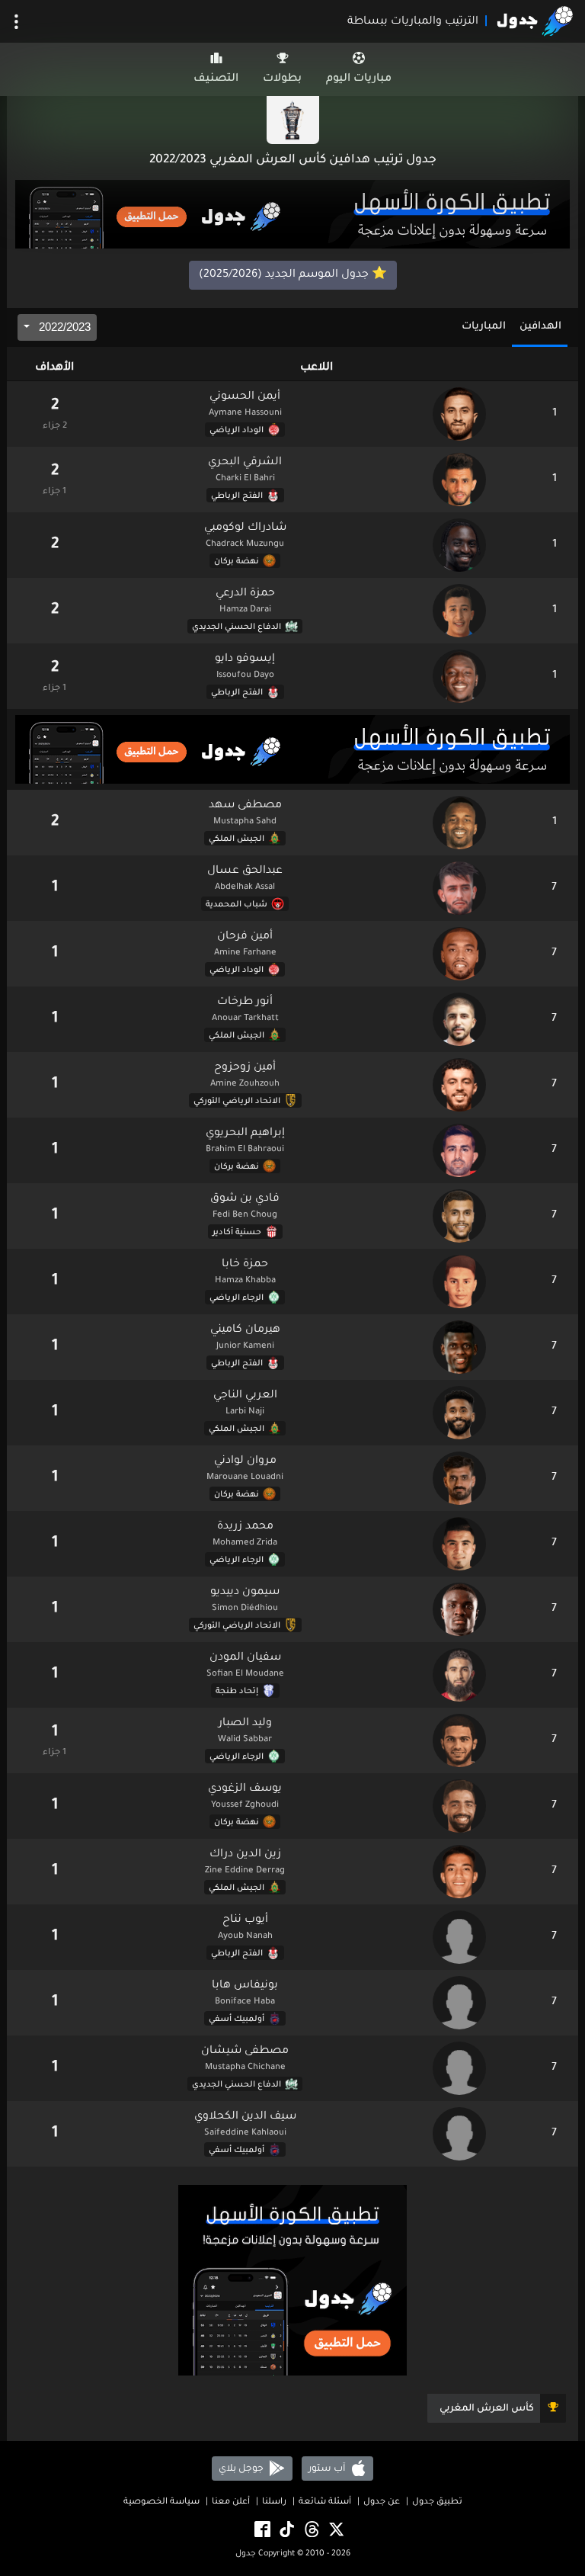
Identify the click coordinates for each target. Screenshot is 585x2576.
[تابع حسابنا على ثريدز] (311, 2530)
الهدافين (540, 327)
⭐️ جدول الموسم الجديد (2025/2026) (293, 275)
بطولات (282, 79)
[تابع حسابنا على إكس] (335, 2530)
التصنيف (216, 79)
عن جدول (382, 2502)
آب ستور (328, 2469)
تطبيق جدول (437, 2502)
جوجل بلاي (242, 2469)
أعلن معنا (231, 2502)
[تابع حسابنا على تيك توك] (286, 2530)
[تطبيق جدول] (292, 216)
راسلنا (274, 2502)
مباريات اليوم (359, 79)
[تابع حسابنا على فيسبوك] (261, 2530)
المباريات (484, 327)
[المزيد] (16, 22)
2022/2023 (63, 327)
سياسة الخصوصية (161, 2502)
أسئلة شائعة (325, 2502)
